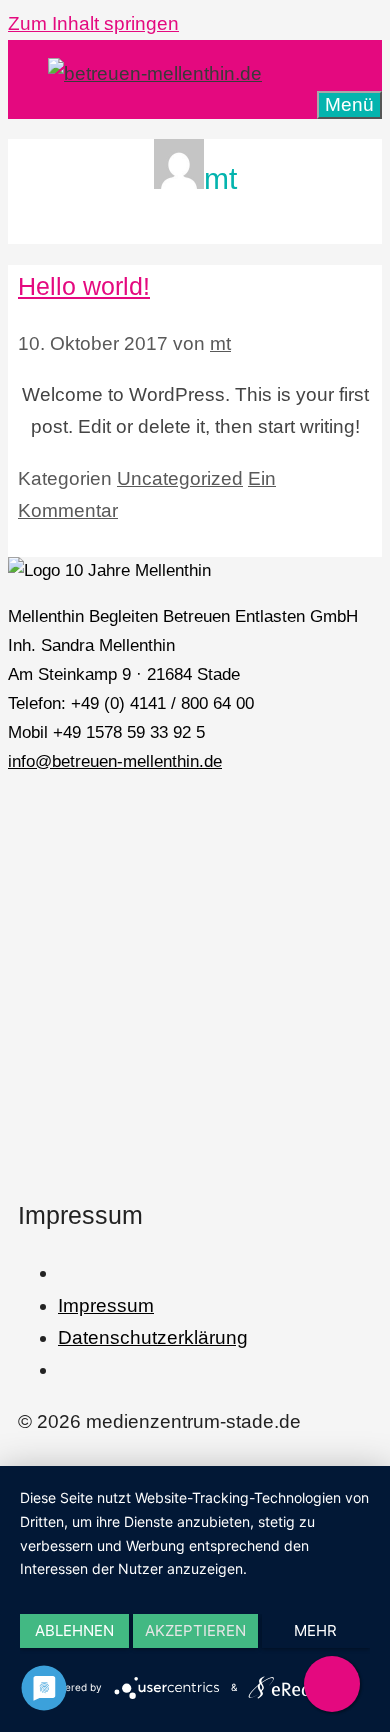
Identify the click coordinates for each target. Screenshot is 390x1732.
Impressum (106, 1305)
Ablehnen (74, 1630)
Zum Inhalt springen (93, 23)
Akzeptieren (195, 1630)
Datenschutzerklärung (153, 1337)
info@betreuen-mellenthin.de (115, 761)
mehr (315, 1630)
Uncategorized (180, 478)
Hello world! (84, 286)
